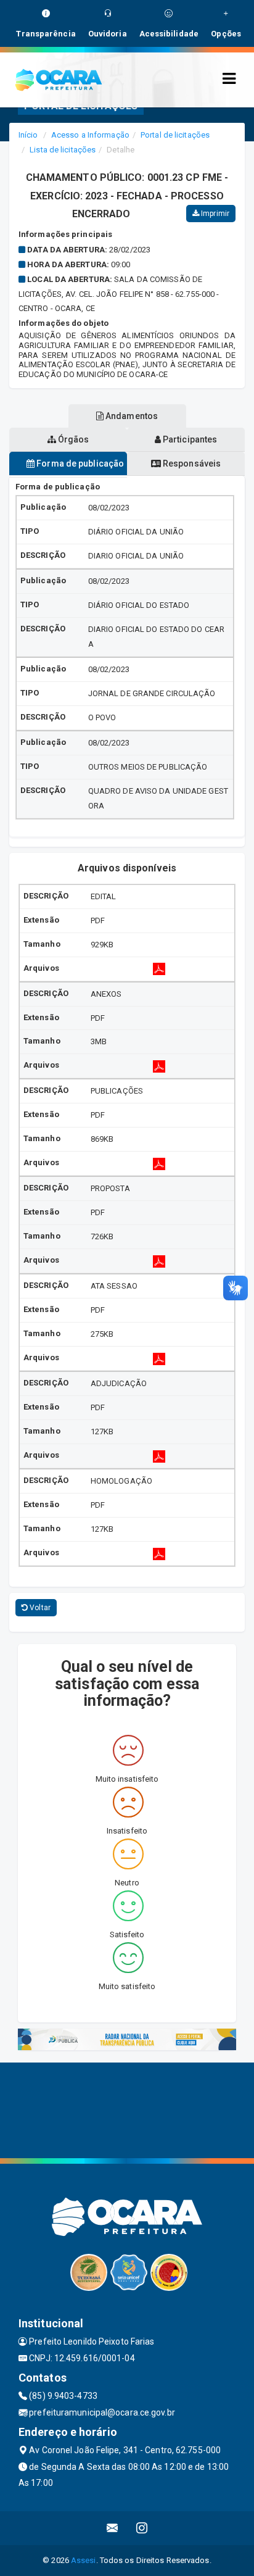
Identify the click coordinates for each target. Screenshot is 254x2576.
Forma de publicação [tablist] (79, 463)
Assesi (84, 2560)
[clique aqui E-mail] (113, 2528)
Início (28, 135)
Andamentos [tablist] (131, 416)
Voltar (39, 1608)
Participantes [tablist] (189, 439)
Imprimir (214, 214)
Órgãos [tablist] (73, 439)
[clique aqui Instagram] (142, 2528)
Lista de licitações (63, 150)
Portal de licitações (175, 135)
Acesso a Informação (90, 135)
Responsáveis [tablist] (191, 463)
